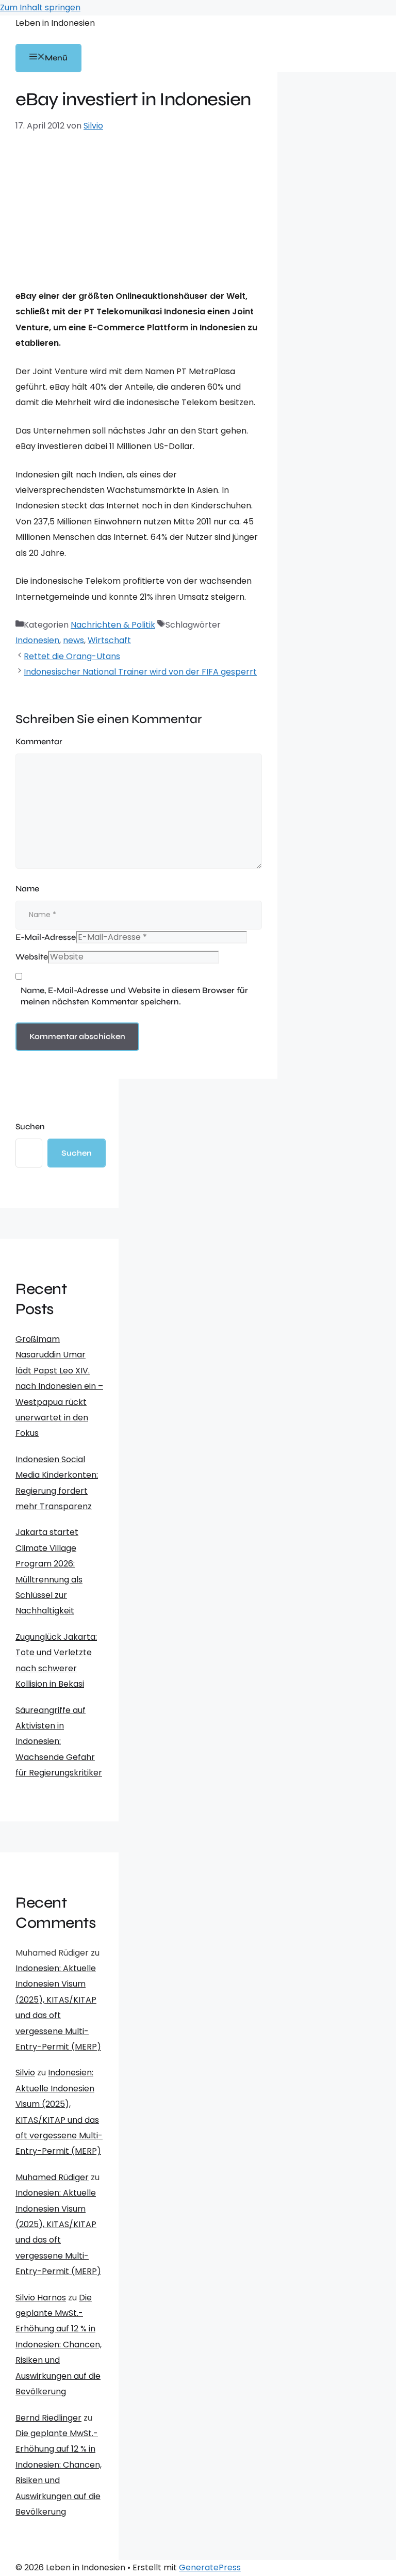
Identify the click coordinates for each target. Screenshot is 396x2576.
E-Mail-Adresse (46, 937)
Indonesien (37, 640)
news (73, 640)
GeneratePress (210, 2567)
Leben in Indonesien (55, 23)
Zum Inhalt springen (40, 7)
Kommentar (39, 741)
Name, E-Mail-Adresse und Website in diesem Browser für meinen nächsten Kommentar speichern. (134, 996)
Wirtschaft (109, 640)
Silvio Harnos (41, 2298)
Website (32, 957)
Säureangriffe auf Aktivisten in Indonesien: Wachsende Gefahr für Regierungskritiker (59, 1742)
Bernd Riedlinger (48, 2418)
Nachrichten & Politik (113, 625)
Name (27, 889)
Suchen (30, 1126)
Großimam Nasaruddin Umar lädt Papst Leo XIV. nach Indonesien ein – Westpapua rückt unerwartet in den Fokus (59, 1386)
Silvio (25, 2073)
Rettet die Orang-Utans (72, 656)
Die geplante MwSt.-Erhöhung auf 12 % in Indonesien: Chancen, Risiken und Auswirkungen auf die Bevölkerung (59, 2345)
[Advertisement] (139, 211)
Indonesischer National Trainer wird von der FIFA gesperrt (140, 672)
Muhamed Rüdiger (52, 2177)
